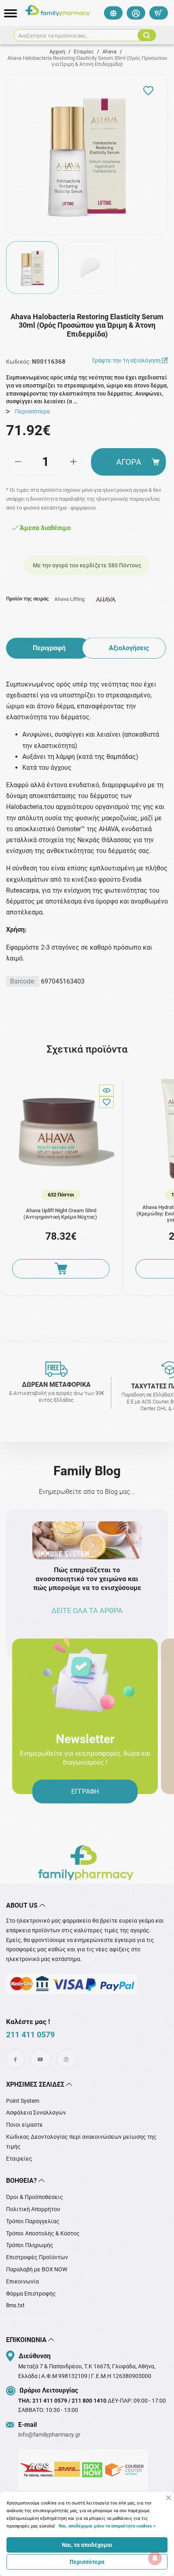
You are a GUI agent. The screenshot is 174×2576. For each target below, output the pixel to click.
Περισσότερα (87, 2562)
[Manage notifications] (155, 2558)
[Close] (169, 2498)
